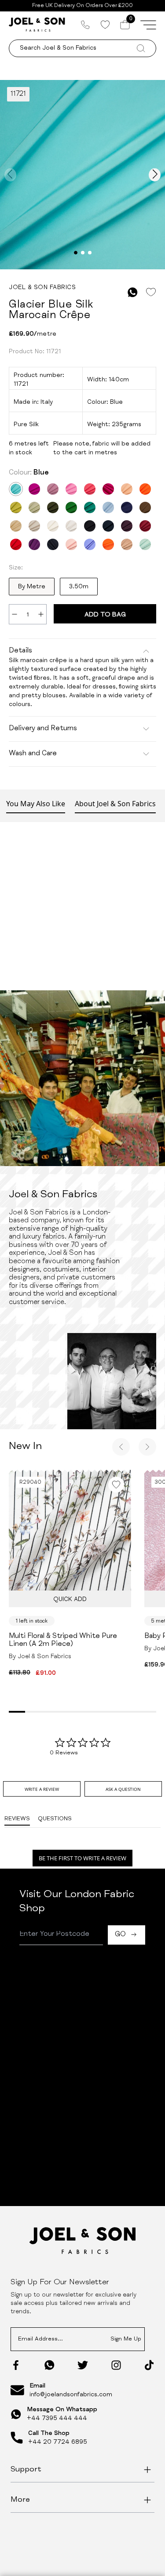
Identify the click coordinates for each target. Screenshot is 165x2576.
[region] (82, 2052)
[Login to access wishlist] (151, 292)
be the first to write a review (82, 1858)
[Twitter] (83, 2365)
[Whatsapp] (49, 2365)
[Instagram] (116, 2365)
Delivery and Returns (43, 729)
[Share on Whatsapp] (133, 292)
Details (20, 651)
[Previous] (121, 1447)
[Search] (156, 1972)
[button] (83, 2041)
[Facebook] (16, 2365)
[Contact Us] (85, 25)
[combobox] (72, 1972)
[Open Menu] (148, 25)
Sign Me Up (126, 2339)
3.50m (79, 587)
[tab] (42, 1789)
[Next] (147, 1447)
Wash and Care (33, 754)
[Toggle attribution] (153, 2108)
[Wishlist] (105, 25)
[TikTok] (149, 2365)
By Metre (32, 587)
